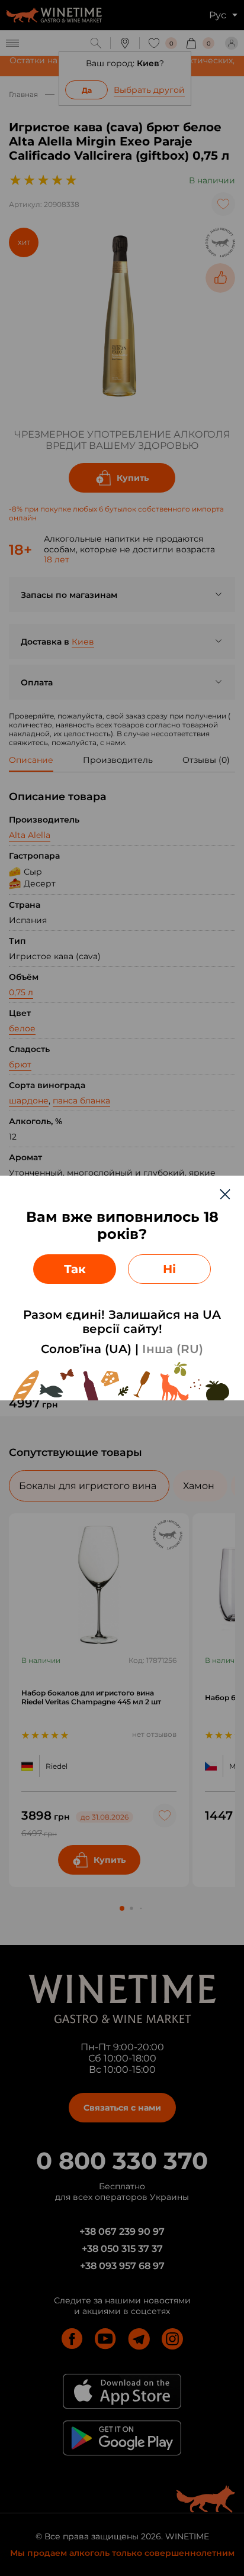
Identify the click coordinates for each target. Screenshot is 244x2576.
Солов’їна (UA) (86, 1349)
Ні (169, 1269)
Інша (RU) (173, 1349)
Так (75, 1269)
